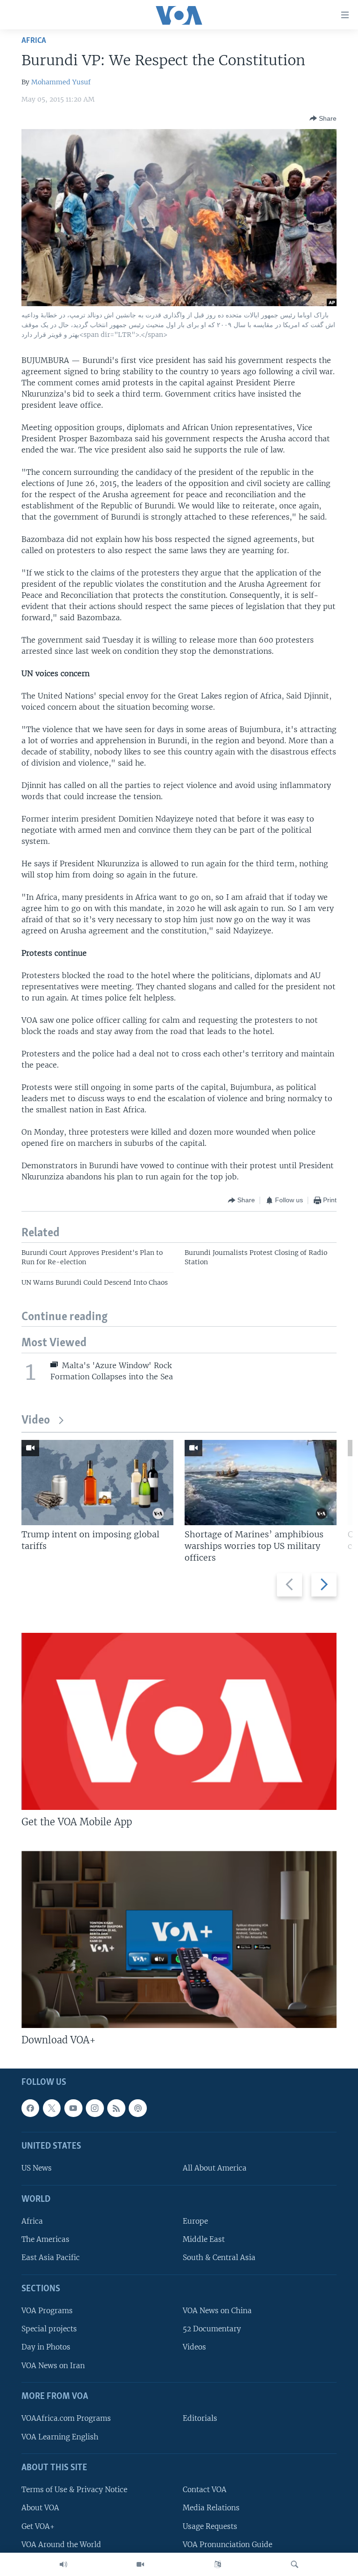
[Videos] (140, 2564)
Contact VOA (205, 2490)
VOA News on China (217, 2311)
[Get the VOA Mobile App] (179, 1721)
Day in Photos (46, 2347)
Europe (195, 2221)
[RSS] (116, 2108)
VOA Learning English (60, 2436)
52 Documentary (212, 2329)
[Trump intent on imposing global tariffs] (97, 1483)
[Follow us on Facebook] (30, 2108)
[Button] (323, 118)
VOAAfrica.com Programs (66, 2418)
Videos (194, 2347)
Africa (34, 41)
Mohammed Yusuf (61, 82)
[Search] (295, 2564)
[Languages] (218, 2564)
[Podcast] (138, 2108)
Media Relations (211, 2508)
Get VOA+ (38, 2526)
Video (36, 1421)
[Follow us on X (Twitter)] (52, 2108)
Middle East (204, 2239)
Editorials (200, 2418)
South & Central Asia (219, 2257)
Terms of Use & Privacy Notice (74, 2490)
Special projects (49, 2329)
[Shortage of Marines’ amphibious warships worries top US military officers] (261, 1483)
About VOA (40, 2508)
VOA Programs (47, 2311)
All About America (215, 2168)
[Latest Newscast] (63, 2564)
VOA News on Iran (53, 2366)
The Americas (45, 2239)
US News (37, 2168)
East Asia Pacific (51, 2257)
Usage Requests (210, 2526)
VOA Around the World (61, 2545)
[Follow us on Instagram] (95, 2108)
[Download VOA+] (179, 1939)
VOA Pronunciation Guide (227, 2545)
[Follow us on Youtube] (73, 2108)
